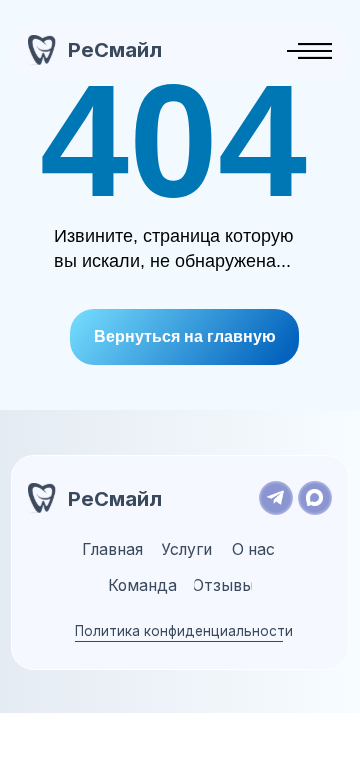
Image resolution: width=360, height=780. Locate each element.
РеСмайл (115, 49)
